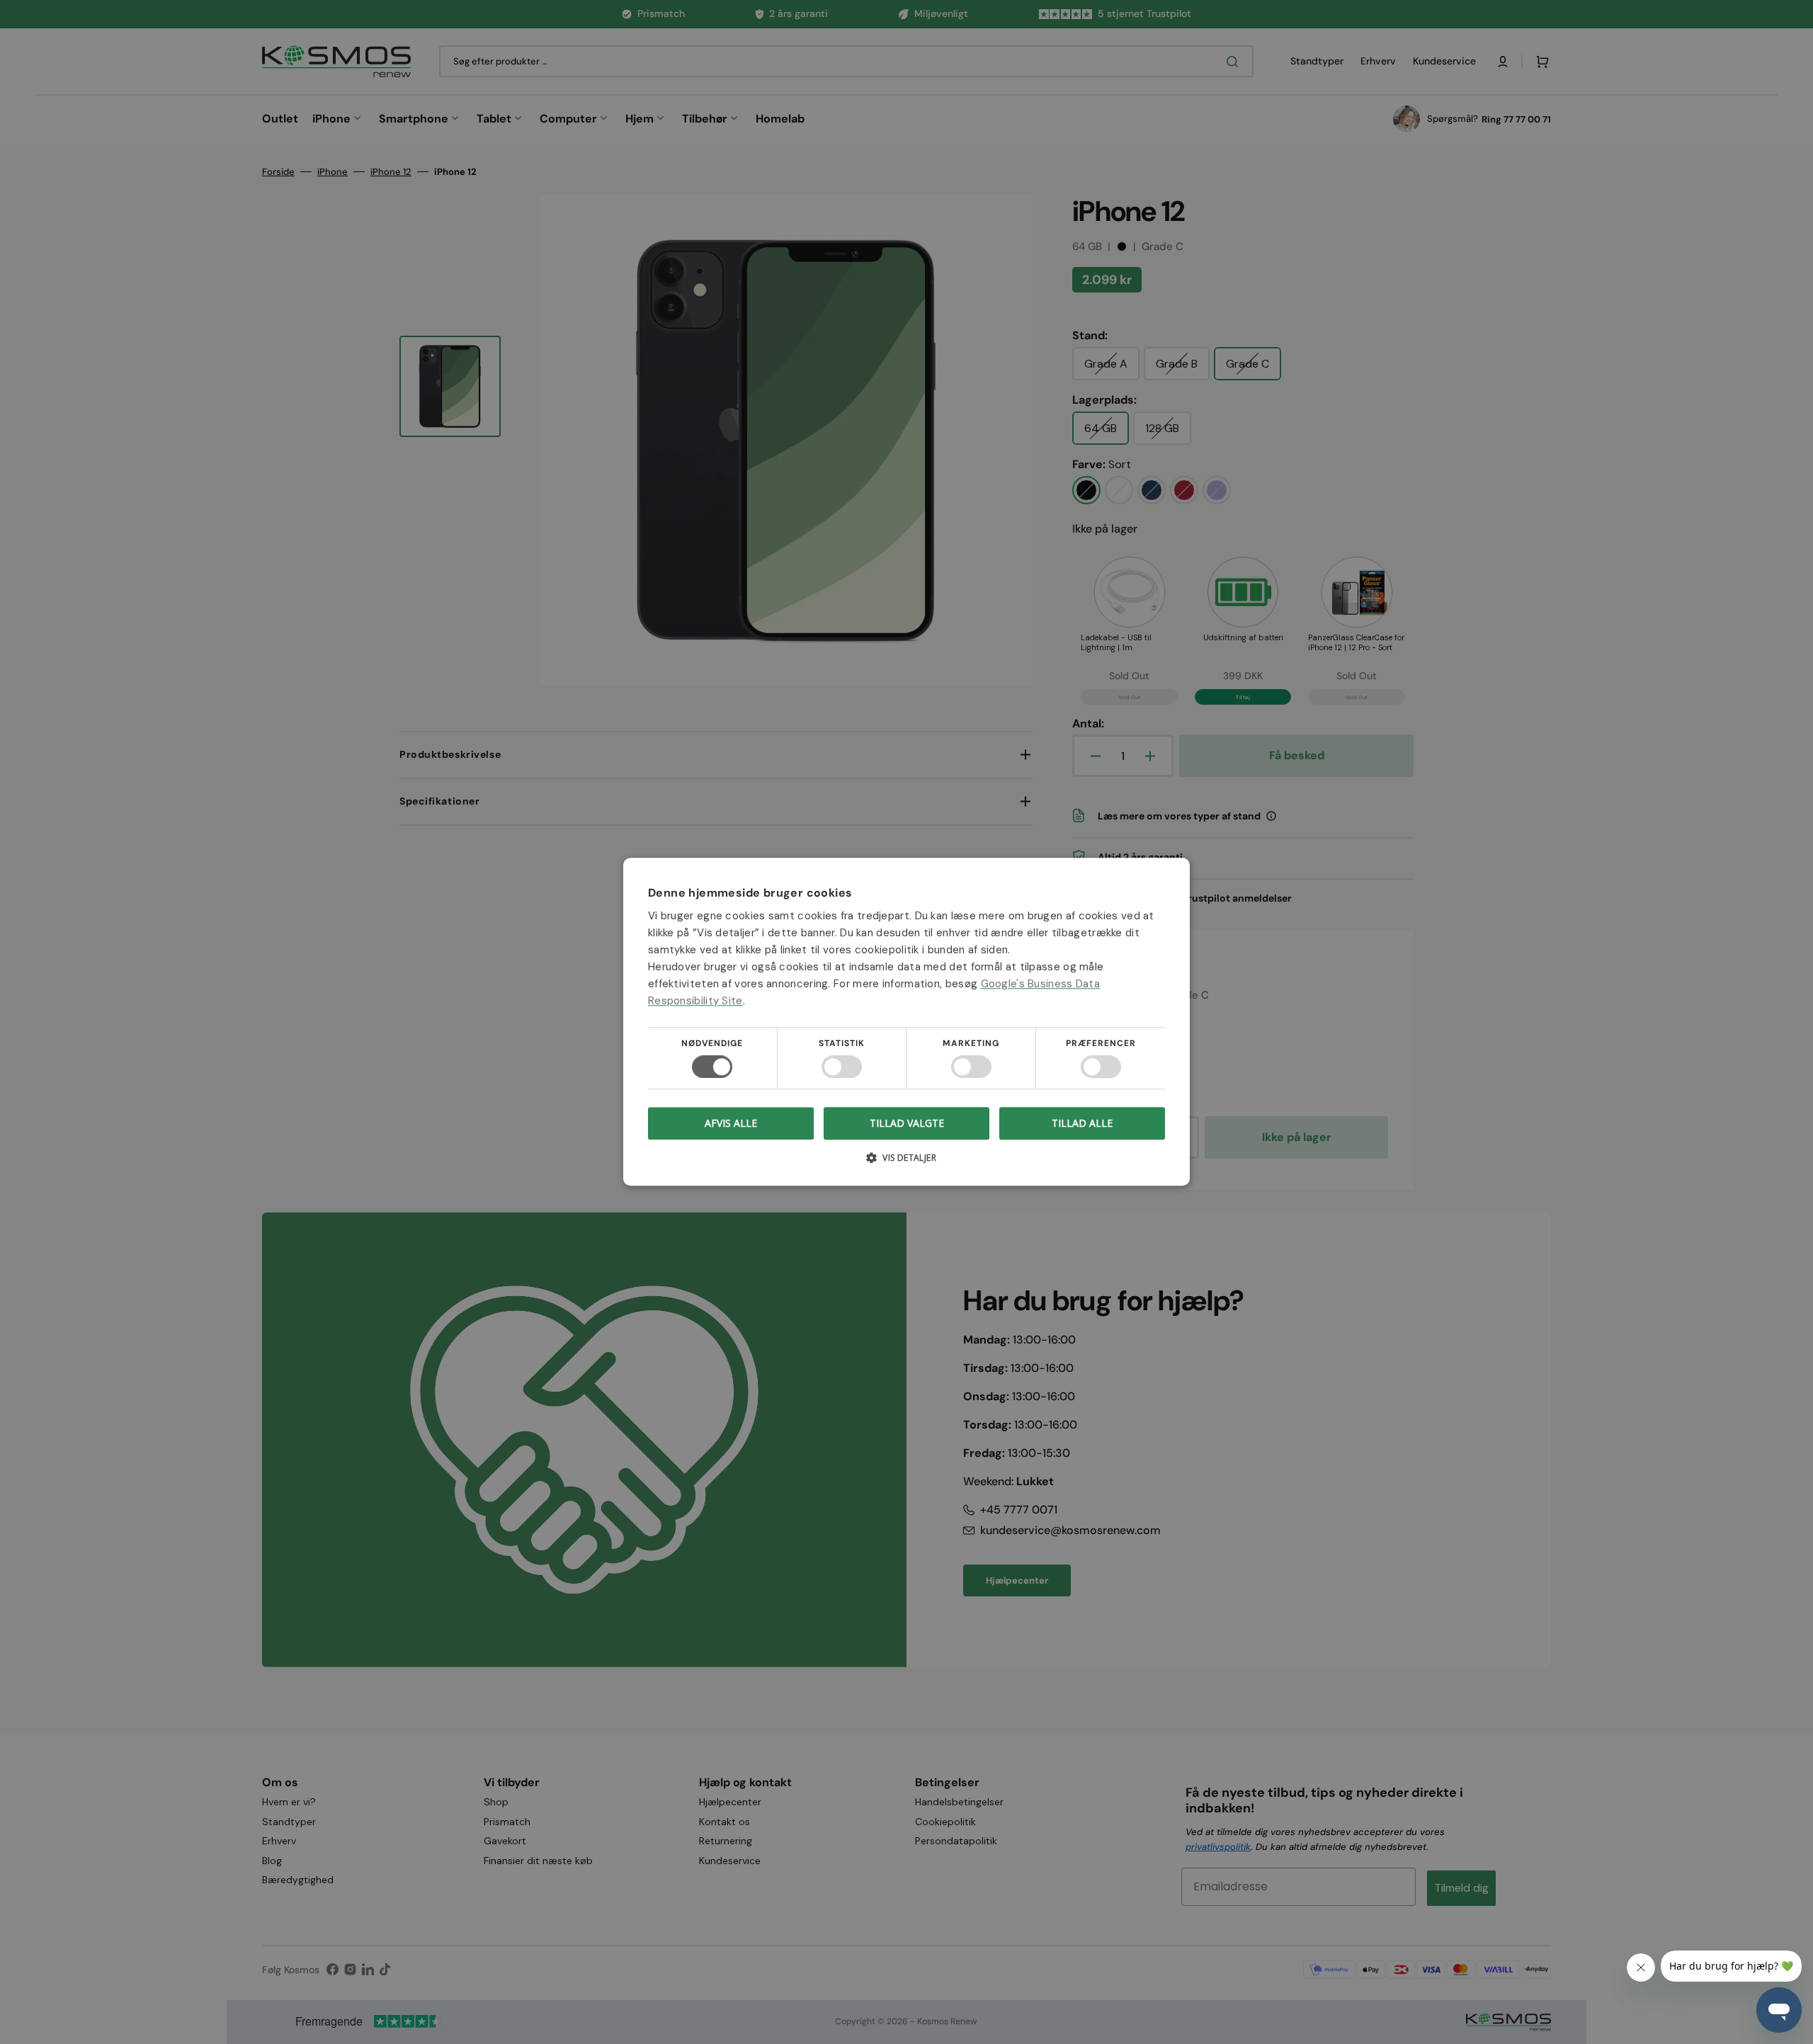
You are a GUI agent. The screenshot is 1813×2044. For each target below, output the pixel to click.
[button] (906, 1163)
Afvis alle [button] (731, 1124)
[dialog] (906, 1022)
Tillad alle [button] (1082, 1123)
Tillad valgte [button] (907, 1123)
